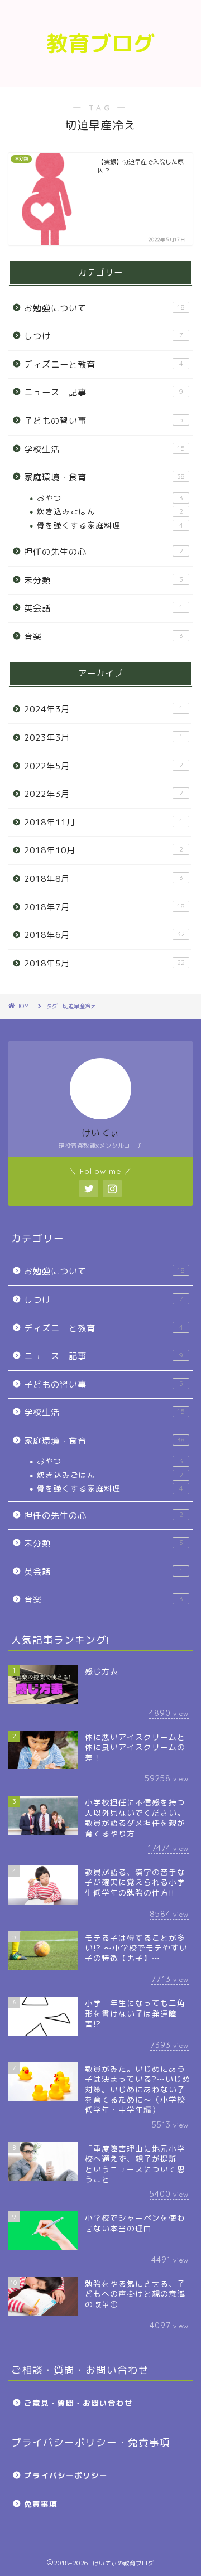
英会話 (104, 608)
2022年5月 (104, 766)
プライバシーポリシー (66, 2475)
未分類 (104, 580)
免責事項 (41, 2504)
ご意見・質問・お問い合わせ (78, 2403)
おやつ (110, 498)
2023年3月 (104, 738)
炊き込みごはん (110, 511)
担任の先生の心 (104, 552)
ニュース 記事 (104, 392)
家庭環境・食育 (104, 477)
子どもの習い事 (104, 421)
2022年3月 (104, 794)
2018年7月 (104, 907)
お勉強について (104, 308)
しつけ (104, 336)
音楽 (104, 637)
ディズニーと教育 (104, 364)
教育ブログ (101, 44)
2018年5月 (104, 963)
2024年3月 (104, 709)
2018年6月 (104, 935)
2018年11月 (104, 822)
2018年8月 (104, 879)
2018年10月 (104, 850)
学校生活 (104, 449)
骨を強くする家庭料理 (110, 525)
